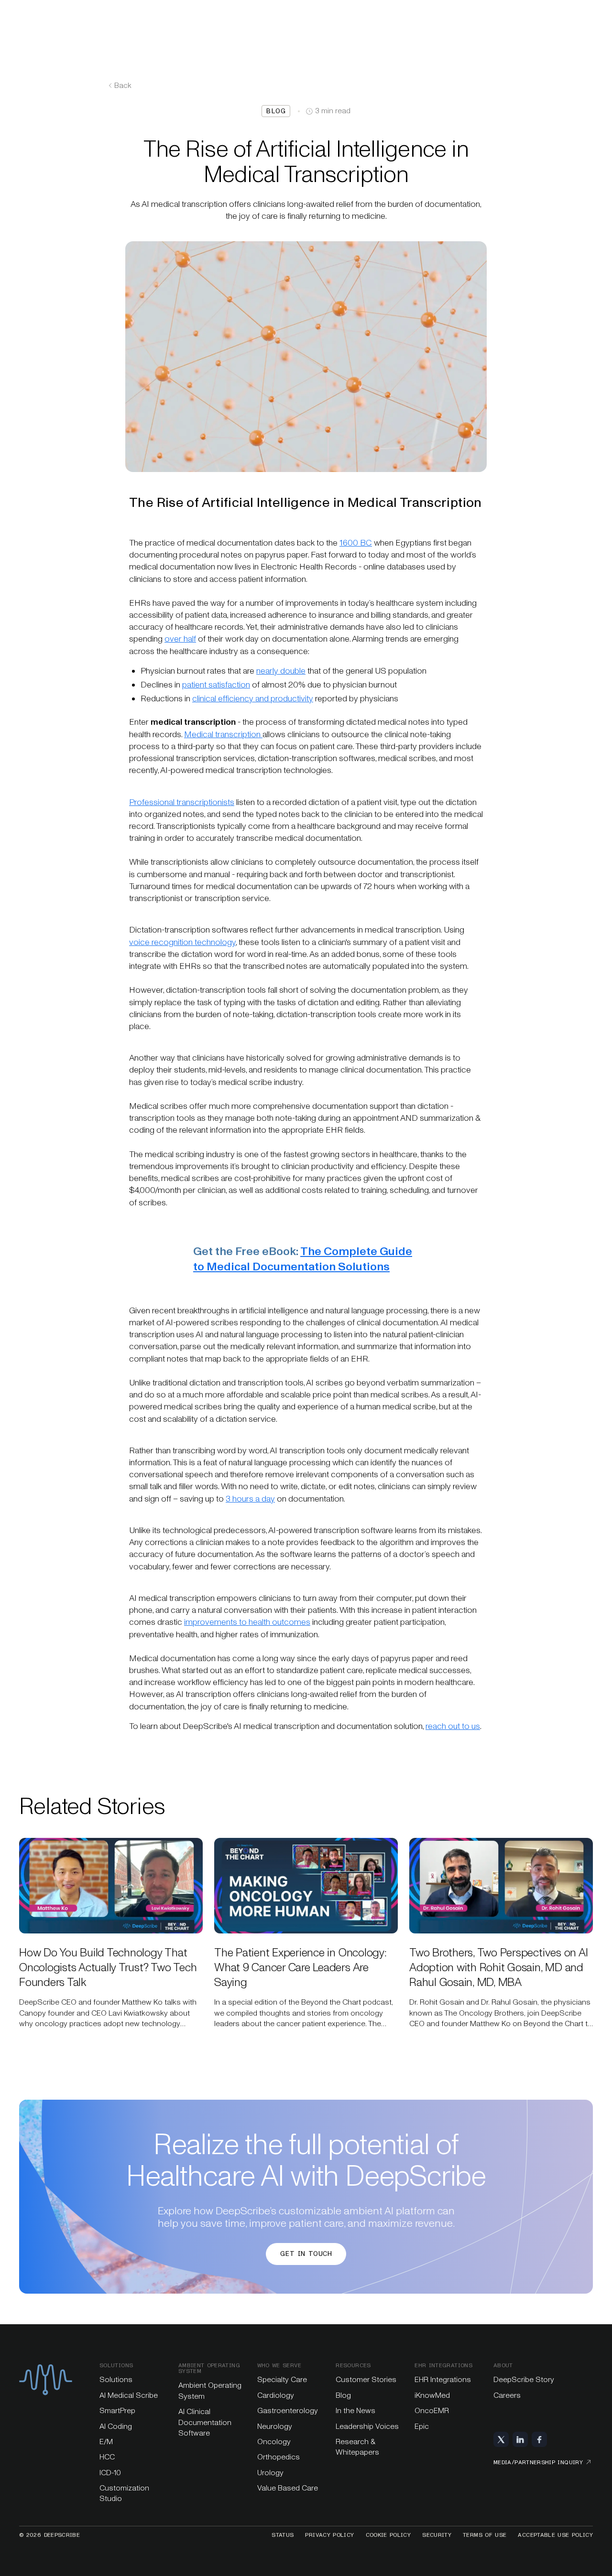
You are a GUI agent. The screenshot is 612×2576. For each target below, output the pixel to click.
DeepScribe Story (524, 2379)
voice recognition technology (182, 942)
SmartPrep (117, 2410)
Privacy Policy (329, 2535)
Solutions (116, 2379)
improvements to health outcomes (247, 1622)
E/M (106, 2442)
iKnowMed (432, 2395)
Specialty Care (282, 2379)
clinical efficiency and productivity (253, 698)
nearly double (281, 671)
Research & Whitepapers (357, 2447)
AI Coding (116, 2426)
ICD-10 (110, 2473)
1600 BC (356, 543)
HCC (107, 2457)
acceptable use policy (555, 2535)
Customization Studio (124, 2493)
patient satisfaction (216, 685)
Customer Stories (366, 2379)
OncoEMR (432, 2410)
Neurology (275, 2426)
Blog (343, 2395)
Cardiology (276, 2395)
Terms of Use (485, 2535)
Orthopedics (279, 2457)
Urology (270, 2473)
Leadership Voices (367, 2426)
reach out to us (453, 1726)
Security (437, 2535)
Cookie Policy (388, 2535)
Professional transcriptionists (182, 802)
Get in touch (306, 2254)
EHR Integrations (443, 2379)
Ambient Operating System (210, 2390)
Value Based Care (288, 2488)
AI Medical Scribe (129, 2395)
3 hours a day (250, 1499)
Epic (422, 2426)
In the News (355, 2410)
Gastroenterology (288, 2410)
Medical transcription (223, 734)
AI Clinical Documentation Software (205, 2422)
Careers (507, 2395)
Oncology (274, 2442)
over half (180, 639)
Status (283, 2535)
